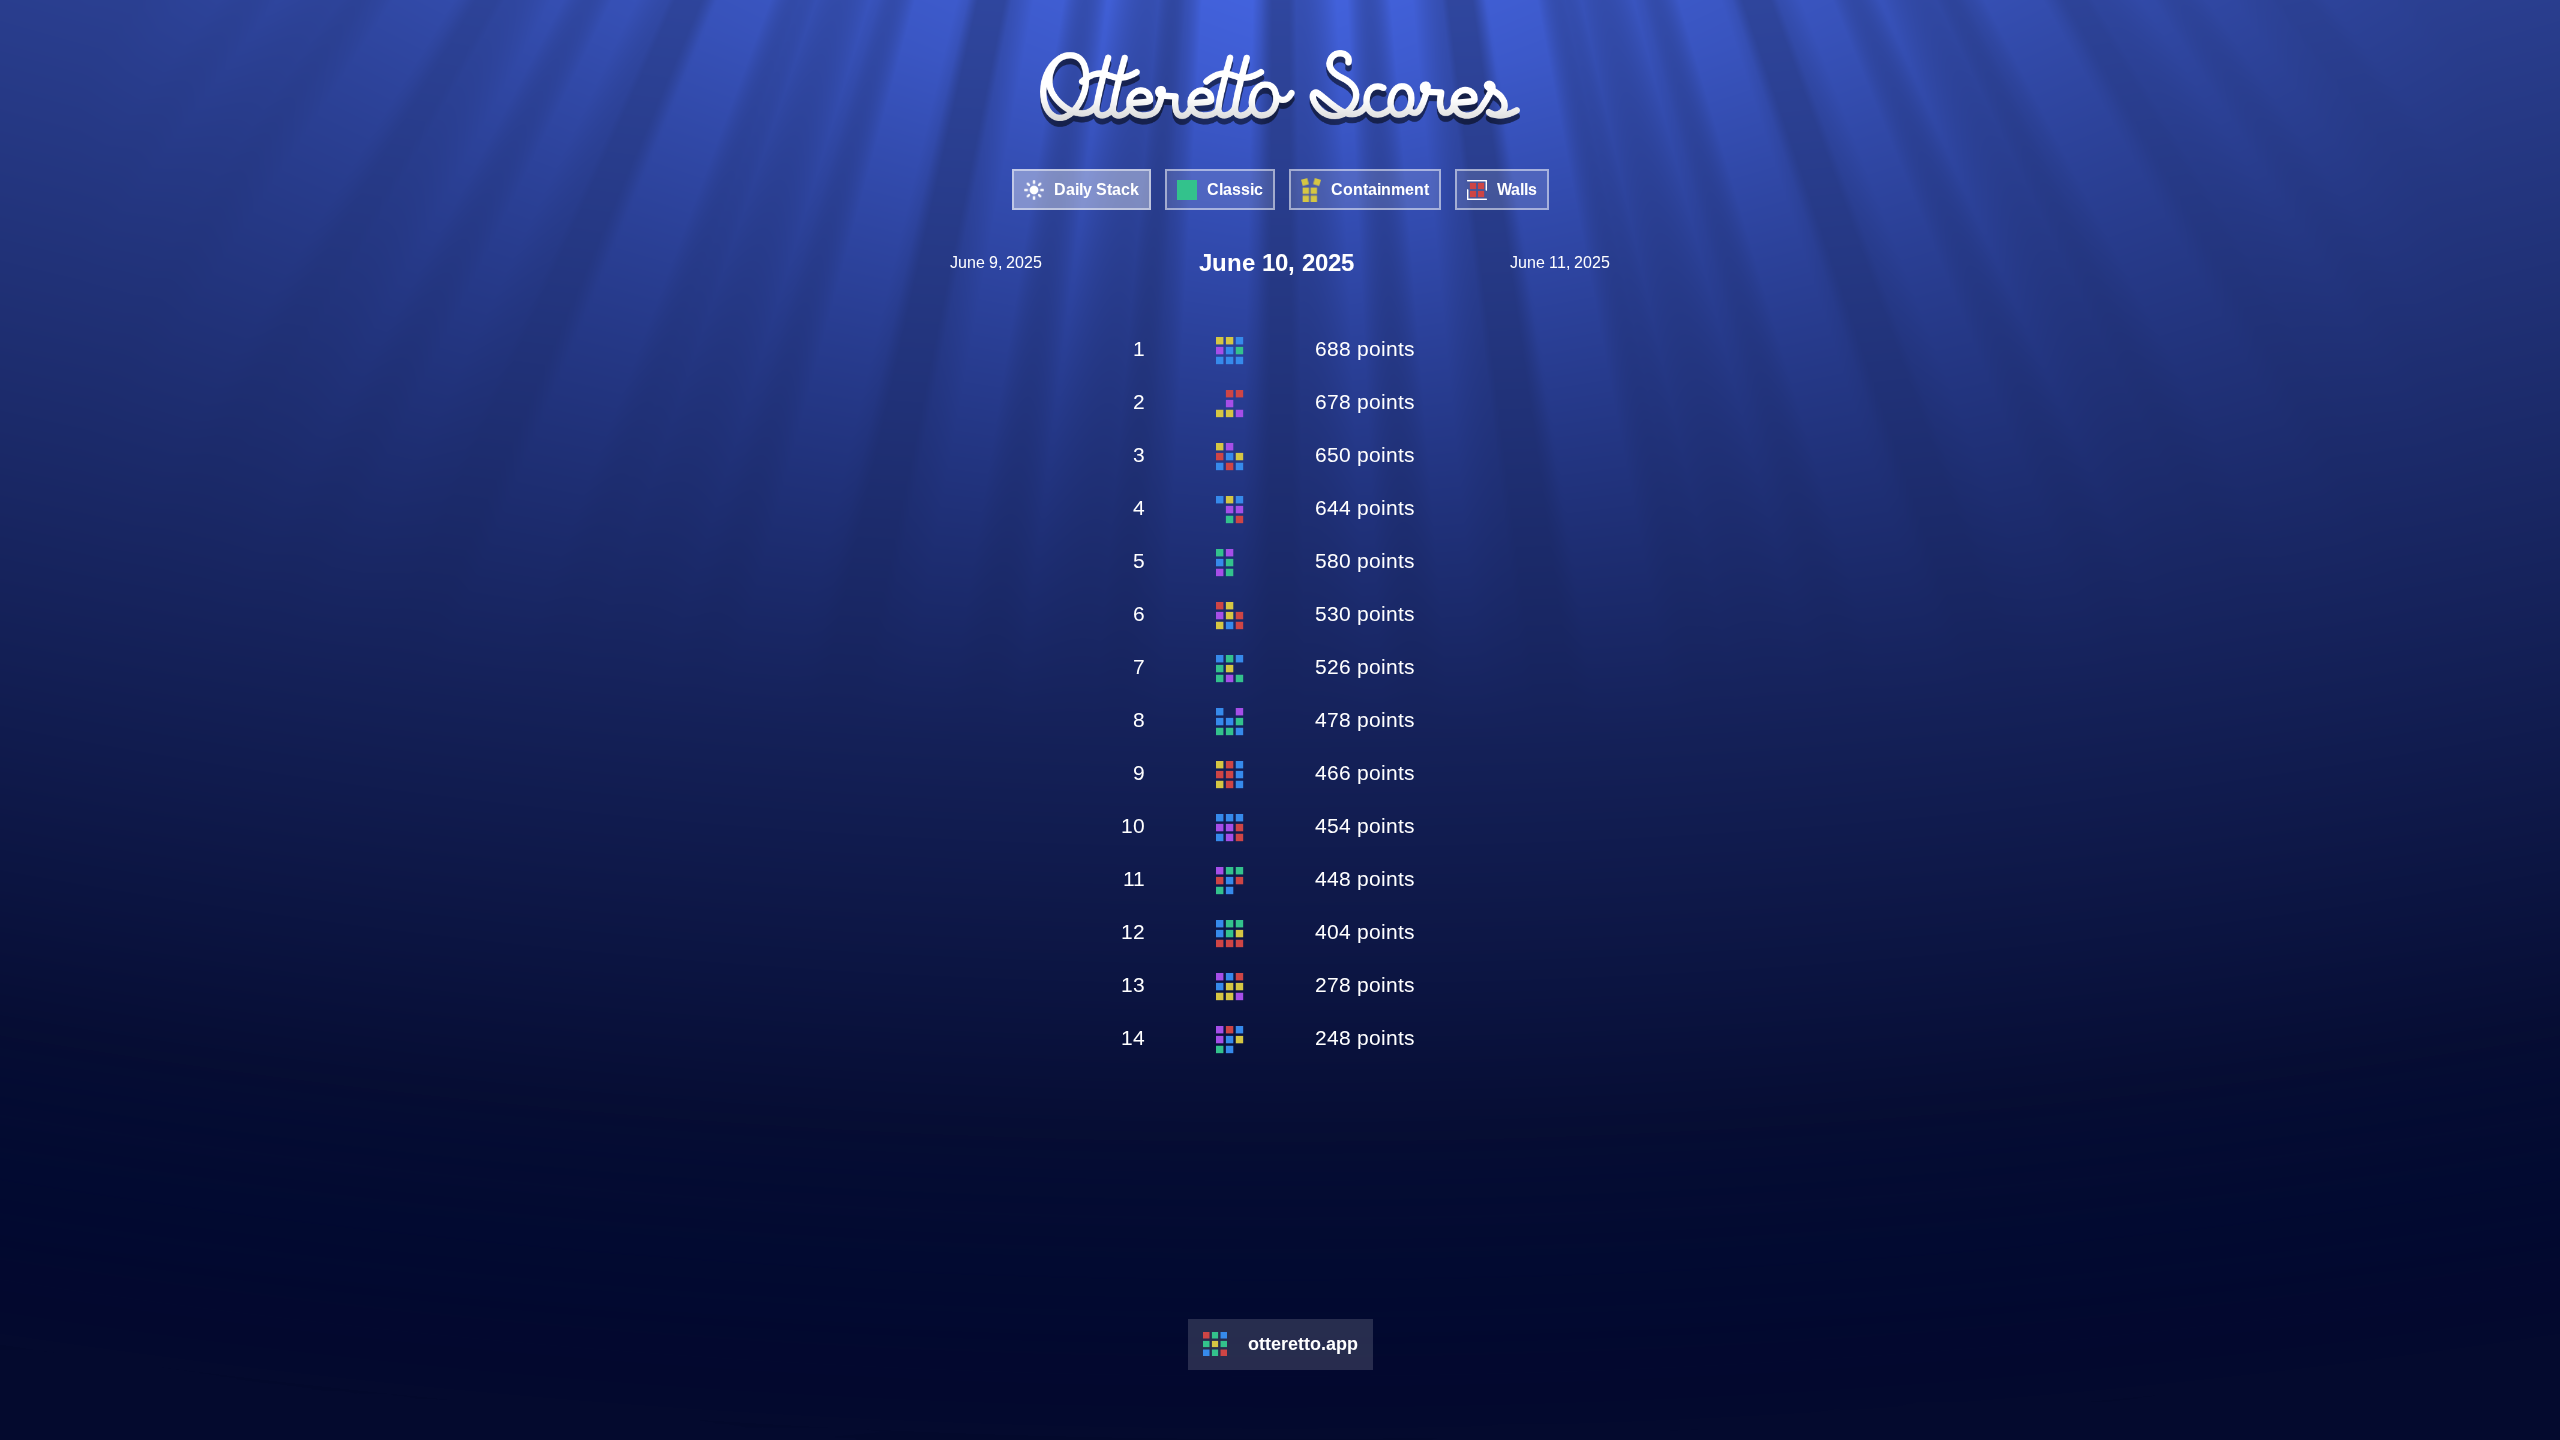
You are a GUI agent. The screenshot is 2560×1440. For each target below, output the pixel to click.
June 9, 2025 (996, 262)
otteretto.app (1303, 1344)
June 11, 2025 (1560, 262)
